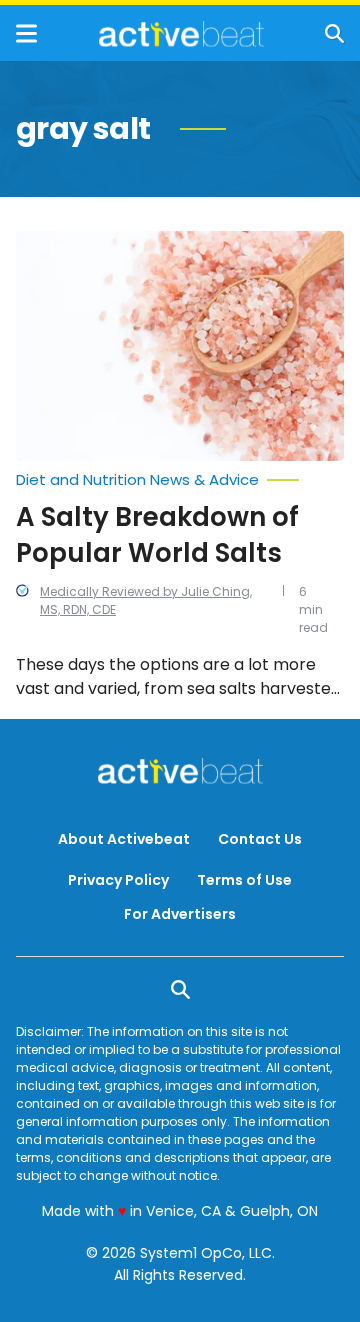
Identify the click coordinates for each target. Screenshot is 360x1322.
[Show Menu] (26, 33)
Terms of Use (244, 880)
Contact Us (260, 839)
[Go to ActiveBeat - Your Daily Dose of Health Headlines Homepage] (181, 34)
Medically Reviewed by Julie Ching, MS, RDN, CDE (146, 600)
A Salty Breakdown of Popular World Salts (157, 535)
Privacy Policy (118, 880)
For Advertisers (180, 914)
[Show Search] (334, 33)
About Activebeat (124, 839)
